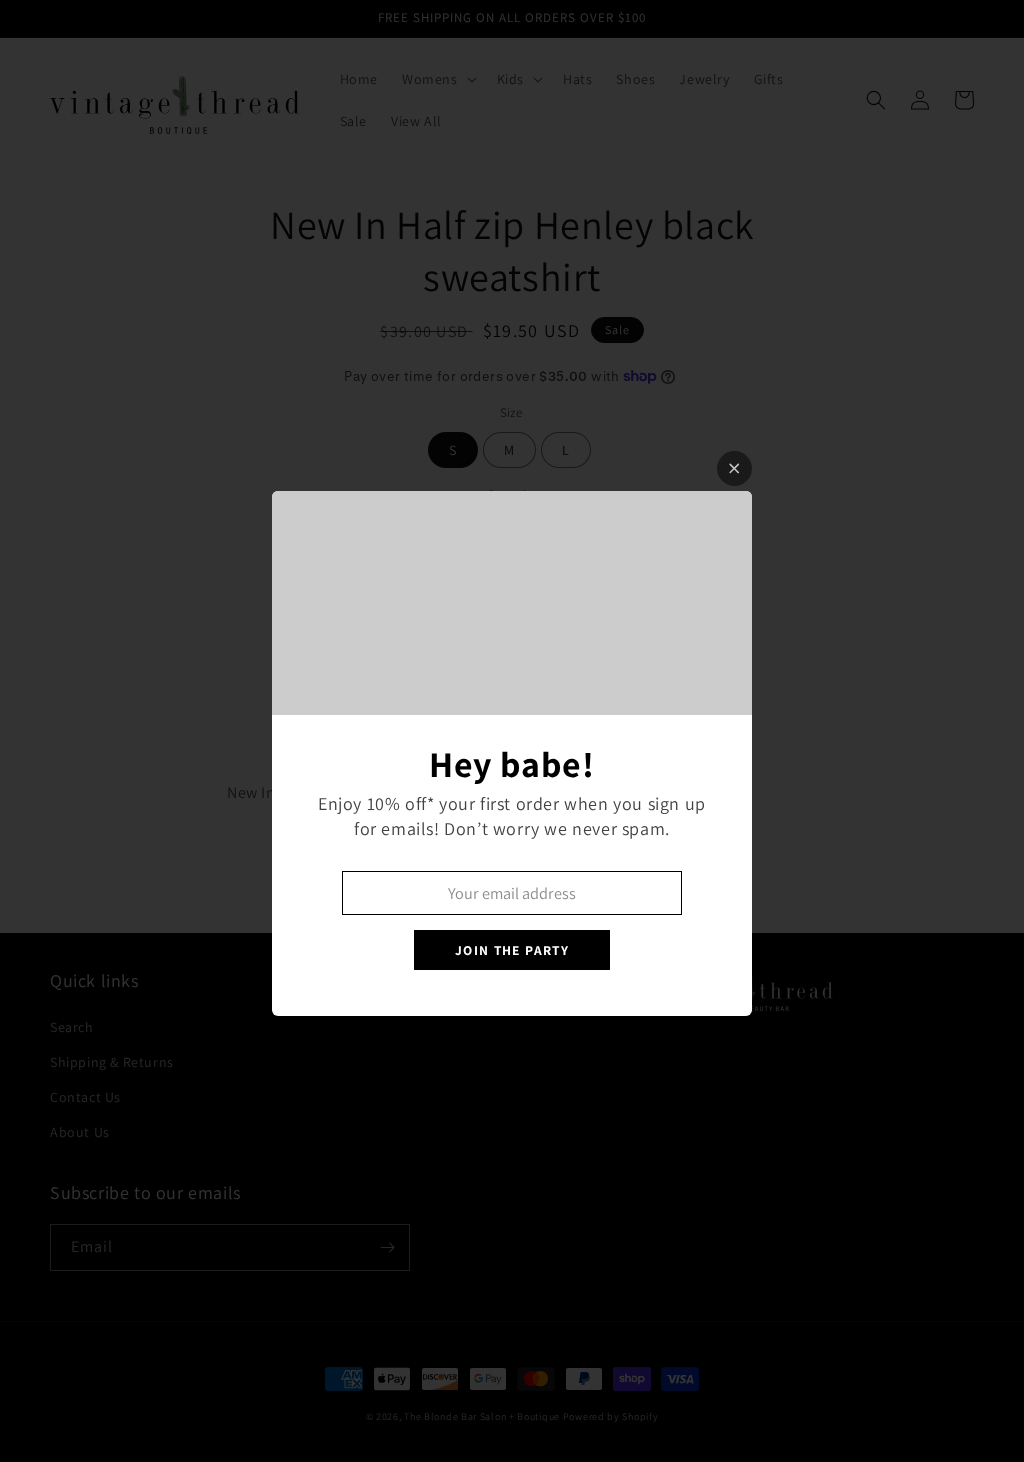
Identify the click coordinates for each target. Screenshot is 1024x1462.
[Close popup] (734, 468)
